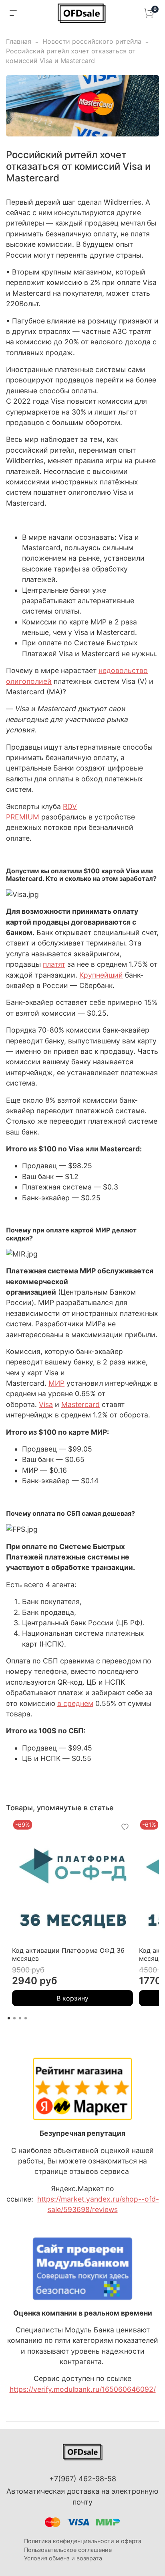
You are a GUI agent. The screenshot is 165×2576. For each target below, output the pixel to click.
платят (54, 964)
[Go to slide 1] (9, 2018)
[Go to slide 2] (14, 2018)
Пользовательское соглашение (68, 2550)
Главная (19, 41)
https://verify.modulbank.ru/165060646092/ (83, 2389)
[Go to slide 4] (26, 2018)
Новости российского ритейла (92, 41)
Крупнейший (101, 975)
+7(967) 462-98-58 (83, 2479)
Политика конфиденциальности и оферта (83, 2541)
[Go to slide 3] (20, 2018)
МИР (56, 1383)
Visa (46, 1404)
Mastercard (80, 1404)
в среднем (75, 1703)
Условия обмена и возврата (63, 2558)
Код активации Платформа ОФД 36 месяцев (68, 1954)
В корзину (72, 1998)
